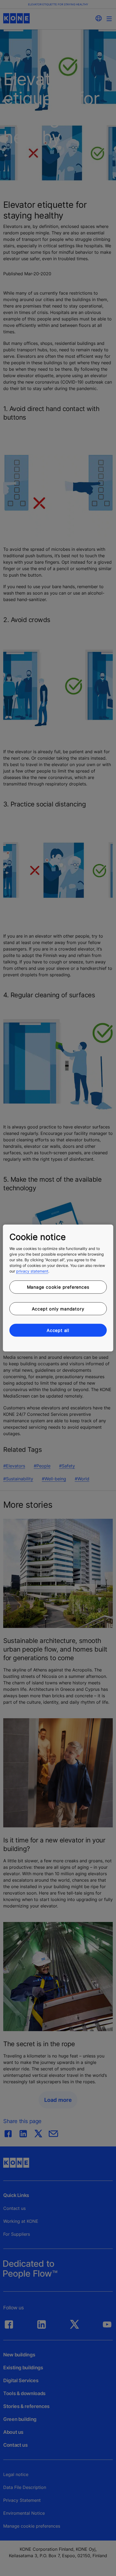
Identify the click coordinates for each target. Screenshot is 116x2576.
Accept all (58, 1330)
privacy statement (32, 1271)
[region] (58, 1288)
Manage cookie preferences (58, 1287)
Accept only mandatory (58, 1309)
